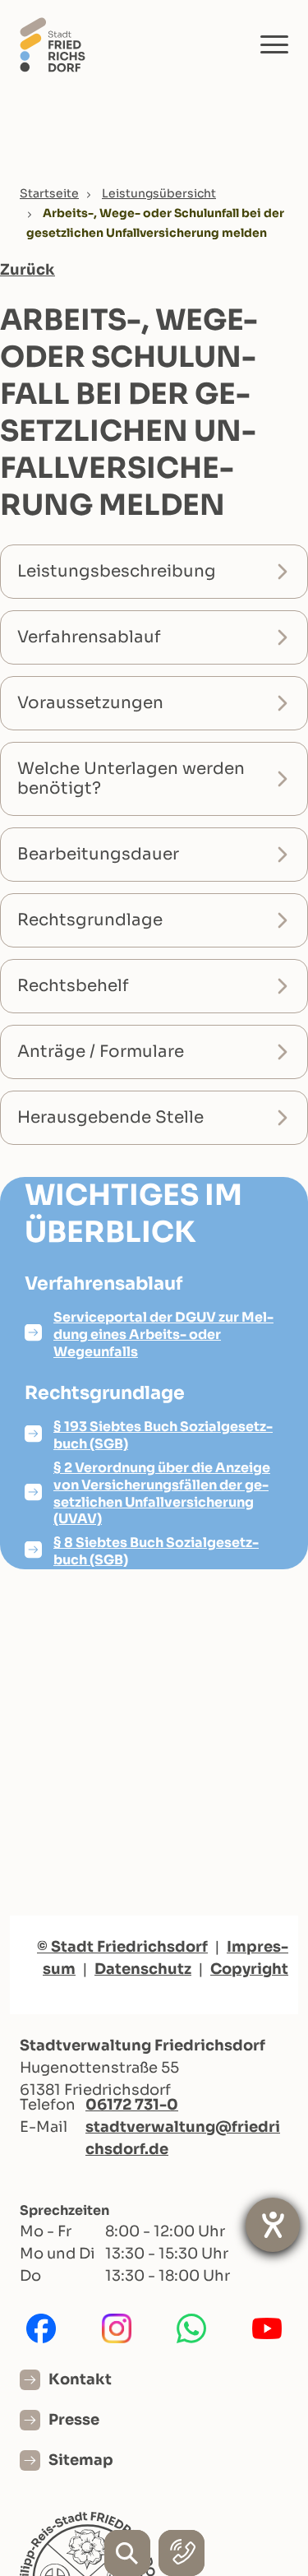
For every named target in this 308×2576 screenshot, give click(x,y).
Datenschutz (143, 1969)
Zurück (28, 270)
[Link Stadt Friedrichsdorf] (53, 44)
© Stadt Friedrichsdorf (122, 1947)
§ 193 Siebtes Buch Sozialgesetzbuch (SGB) (163, 1435)
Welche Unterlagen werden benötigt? (131, 778)
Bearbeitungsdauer (98, 854)
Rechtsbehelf (73, 986)
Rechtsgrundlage (90, 920)
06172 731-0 (132, 2105)
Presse (74, 2420)
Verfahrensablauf (89, 637)
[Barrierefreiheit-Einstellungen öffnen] (273, 2225)
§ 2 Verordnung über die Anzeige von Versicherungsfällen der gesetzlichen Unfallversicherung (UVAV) (162, 1493)
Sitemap (81, 2460)
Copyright (249, 1969)
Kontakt (80, 2379)
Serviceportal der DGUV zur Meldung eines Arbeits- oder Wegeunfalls (163, 1334)
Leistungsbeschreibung (117, 571)
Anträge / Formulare (101, 1052)
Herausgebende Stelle (110, 1117)
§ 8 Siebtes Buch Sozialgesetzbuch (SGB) (156, 1551)
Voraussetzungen (90, 703)
